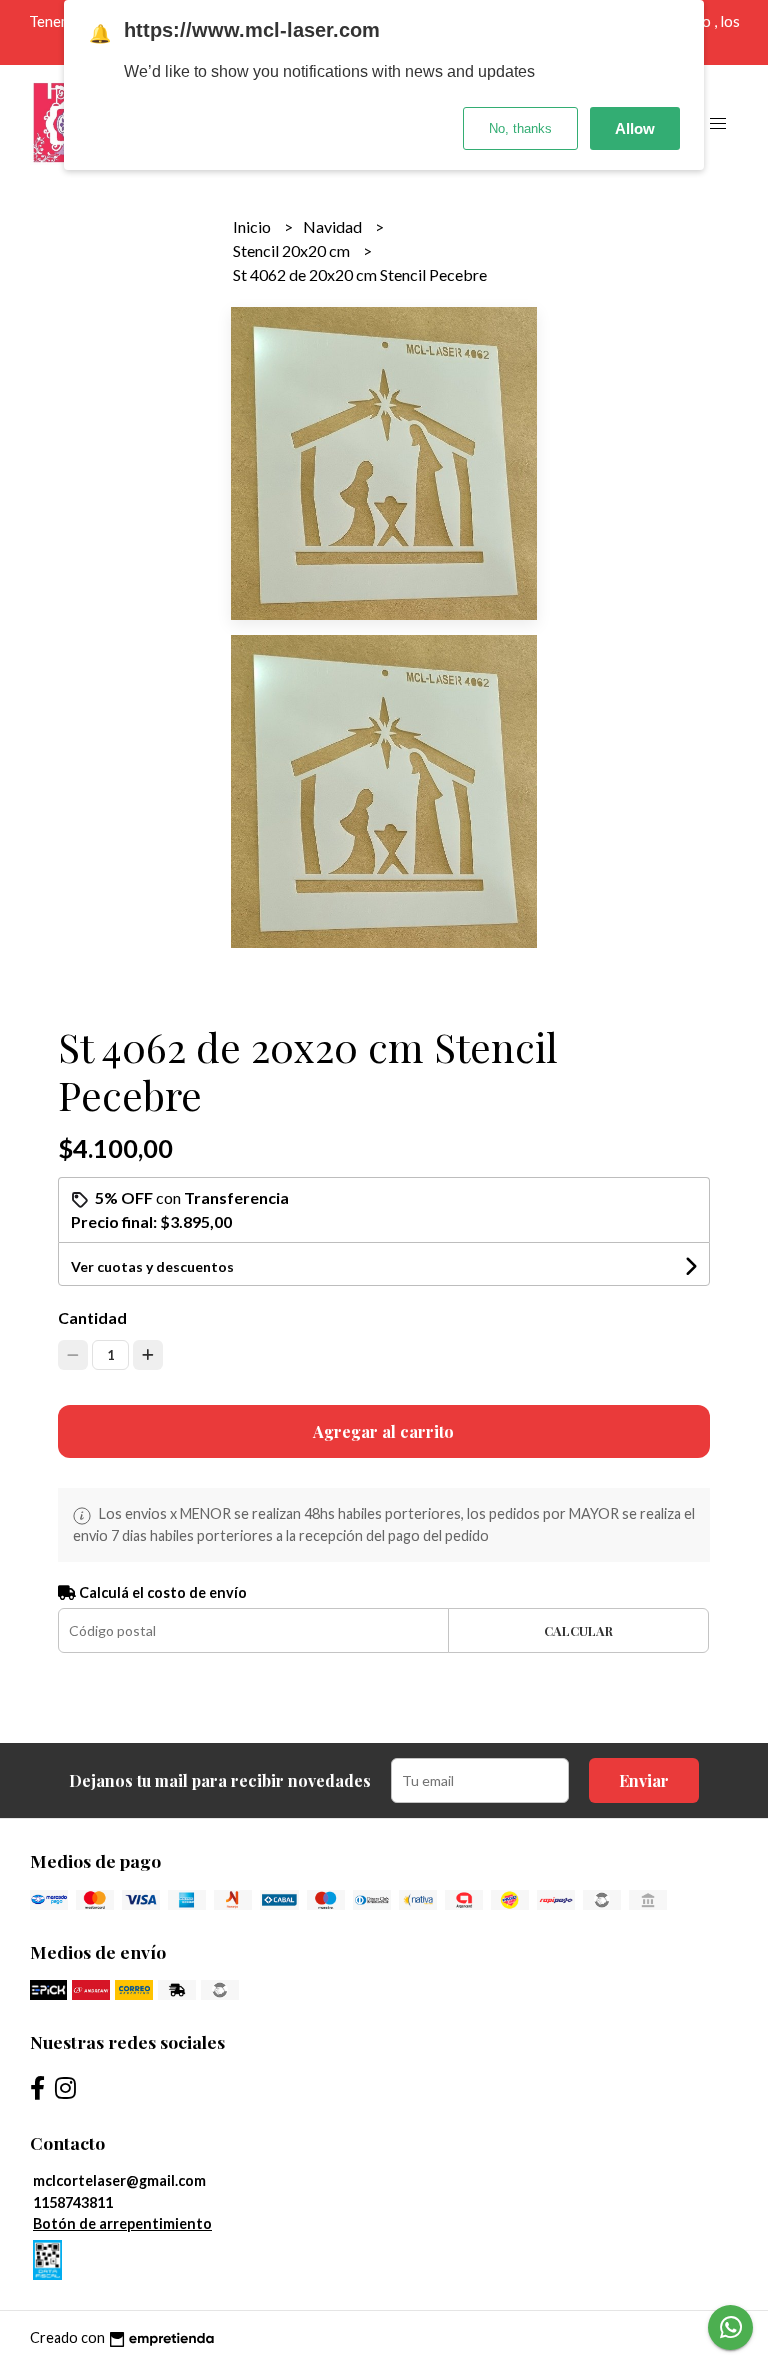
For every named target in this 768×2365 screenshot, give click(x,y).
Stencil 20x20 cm (293, 250)
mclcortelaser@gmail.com (119, 2180)
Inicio (253, 226)
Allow (635, 128)
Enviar (644, 1780)
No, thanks (520, 128)
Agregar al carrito (383, 1431)
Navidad (334, 226)
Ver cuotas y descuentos (152, 1266)
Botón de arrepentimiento (122, 2223)
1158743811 (73, 2202)
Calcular (578, 1630)
